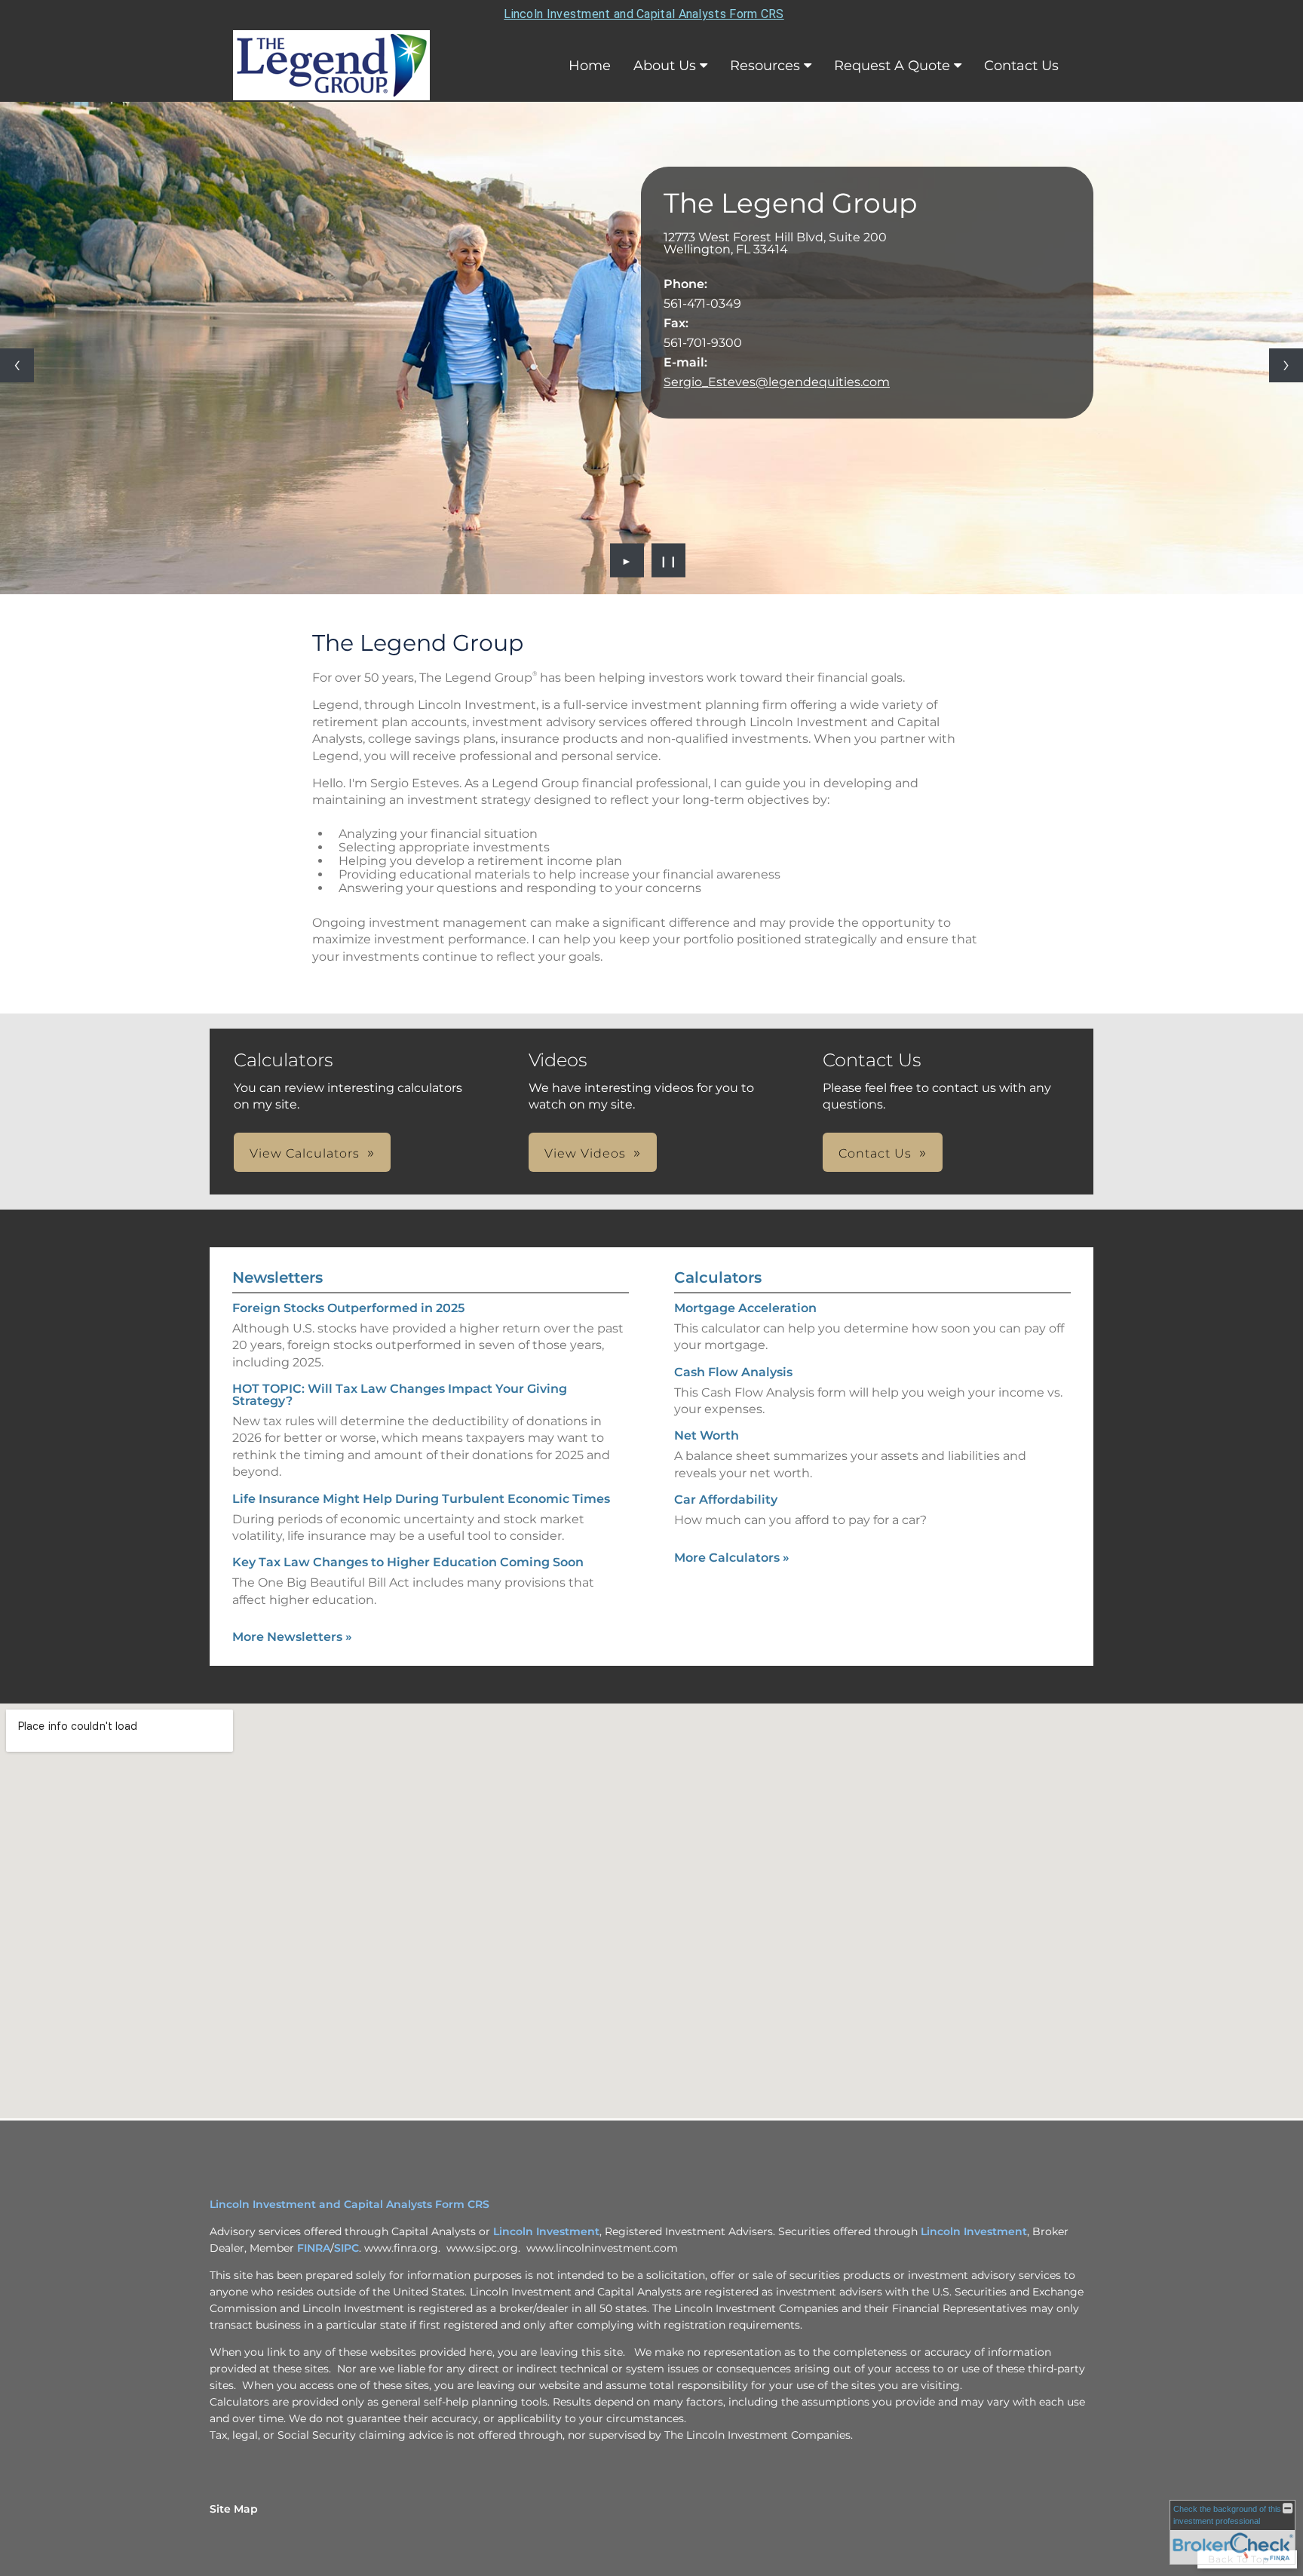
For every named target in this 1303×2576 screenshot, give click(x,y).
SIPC (346, 2248)
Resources (765, 66)
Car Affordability (726, 1500)
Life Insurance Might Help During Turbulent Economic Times (421, 1499)
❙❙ (669, 560)
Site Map (234, 2509)
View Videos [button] (585, 1153)
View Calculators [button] (305, 1153)
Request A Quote (892, 66)
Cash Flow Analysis (733, 1372)
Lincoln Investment (546, 2231)
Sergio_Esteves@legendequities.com (777, 382)
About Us (665, 66)
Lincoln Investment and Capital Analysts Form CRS (644, 14)
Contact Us (1021, 66)
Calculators (718, 1277)
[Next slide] (1286, 365)
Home (590, 66)
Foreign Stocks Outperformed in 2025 (348, 1308)
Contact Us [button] (875, 1153)
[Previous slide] (17, 365)
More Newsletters (292, 1637)
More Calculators (732, 1558)
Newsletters (277, 1277)
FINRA (314, 2248)
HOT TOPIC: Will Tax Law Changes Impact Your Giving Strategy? (400, 1395)
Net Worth (707, 1435)
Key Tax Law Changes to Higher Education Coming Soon (408, 1562)
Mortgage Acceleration (745, 1308)
